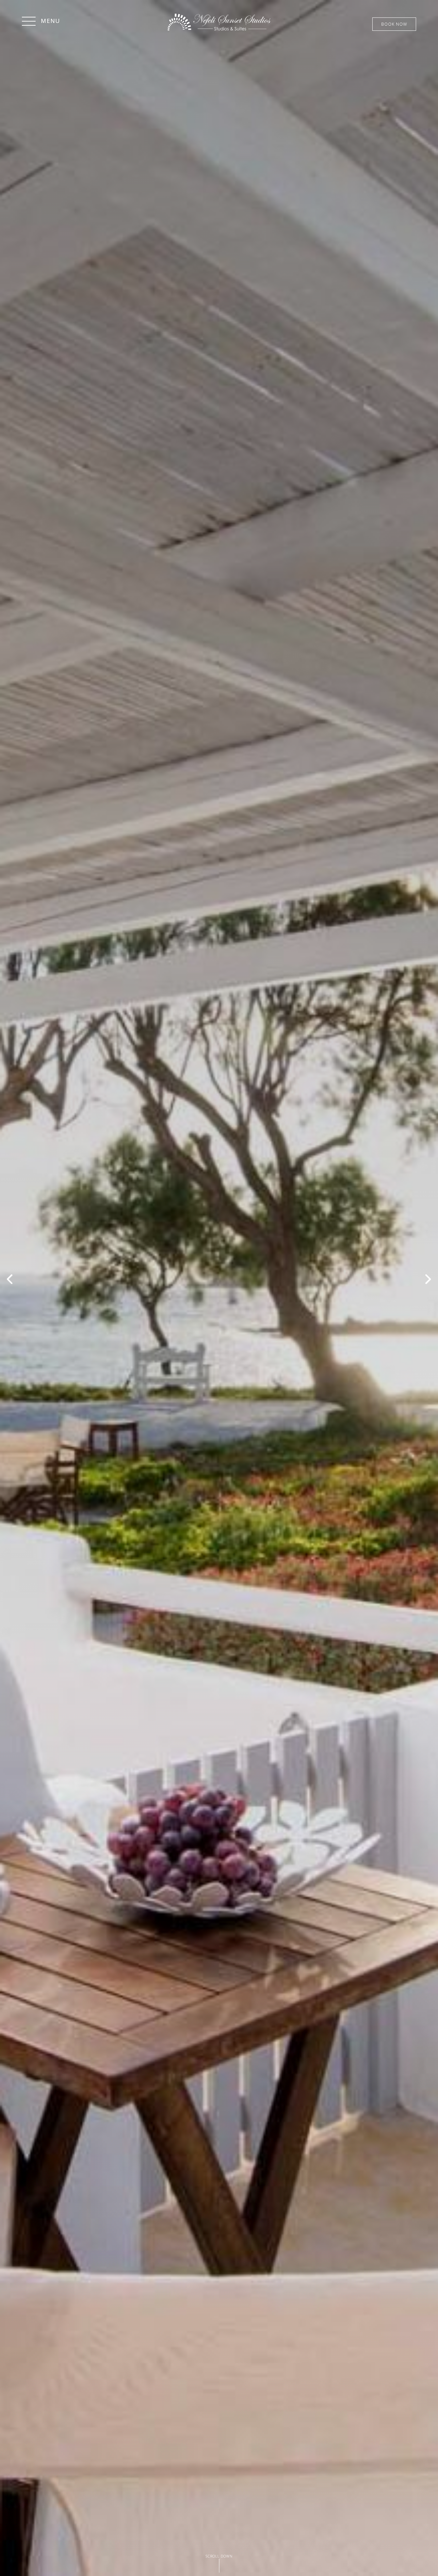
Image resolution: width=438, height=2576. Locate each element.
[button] (41, 22)
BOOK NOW (394, 24)
